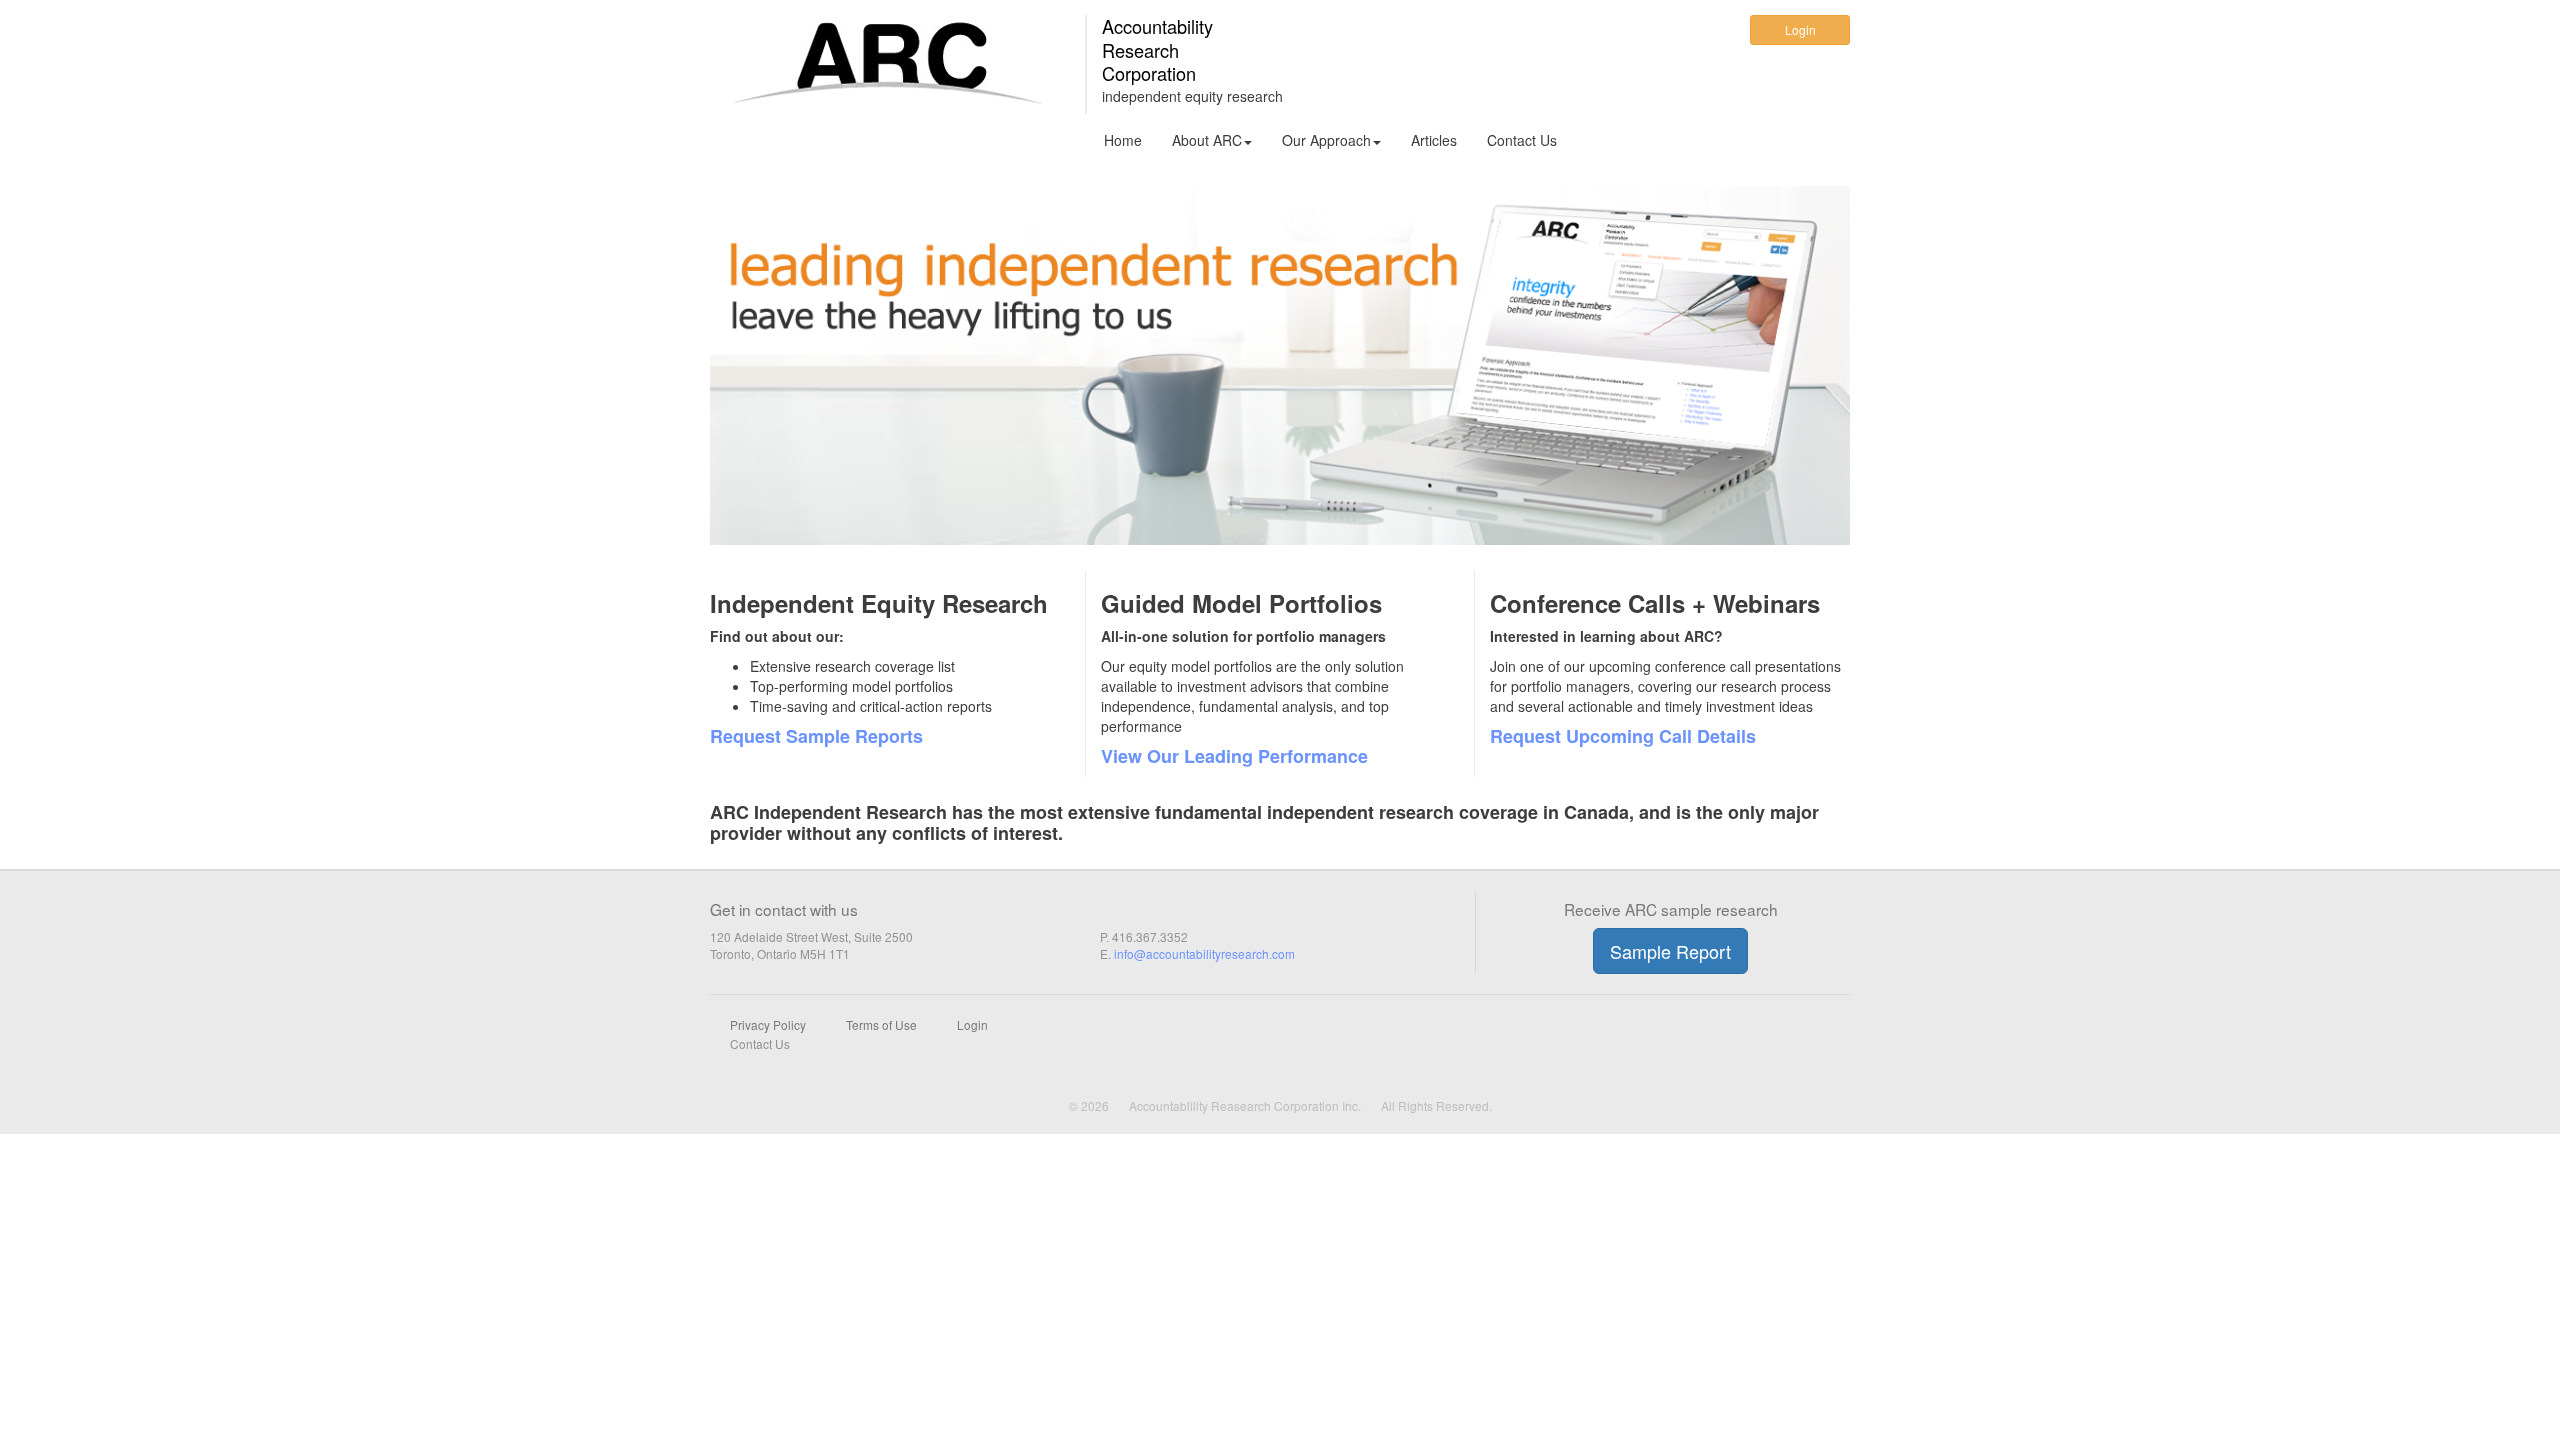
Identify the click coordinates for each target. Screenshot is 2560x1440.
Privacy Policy (768, 1024)
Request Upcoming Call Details (1623, 736)
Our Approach (1326, 140)
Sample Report (1670, 951)
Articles (1434, 140)
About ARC (1207, 140)
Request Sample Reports (816, 736)
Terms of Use (881, 1024)
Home (1123, 140)
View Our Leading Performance (1234, 756)
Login (1800, 29)
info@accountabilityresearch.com (1204, 953)
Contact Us (1522, 140)
